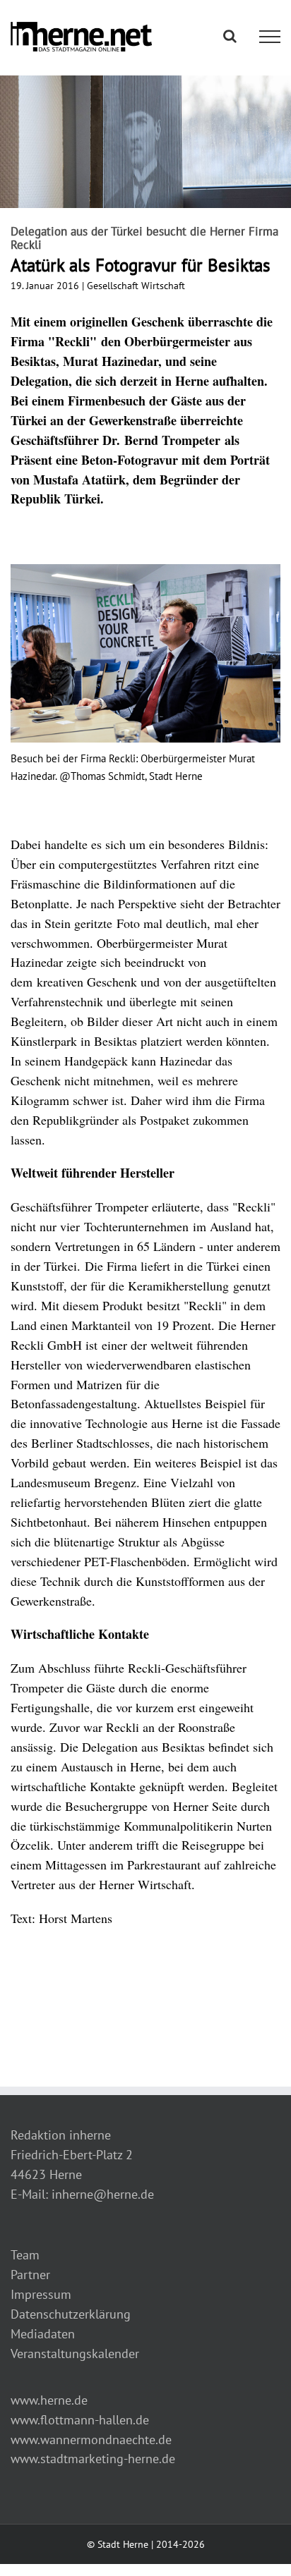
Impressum (41, 2294)
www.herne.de (49, 2400)
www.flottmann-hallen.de (80, 2420)
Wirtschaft (163, 286)
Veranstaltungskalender (75, 2354)
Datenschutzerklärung (71, 2314)
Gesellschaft (113, 286)
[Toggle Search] (230, 36)
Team (25, 2255)
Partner (30, 2275)
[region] (145, 692)
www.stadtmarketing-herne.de (93, 2459)
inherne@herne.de (103, 2194)
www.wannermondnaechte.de (91, 2440)
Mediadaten (43, 2334)
